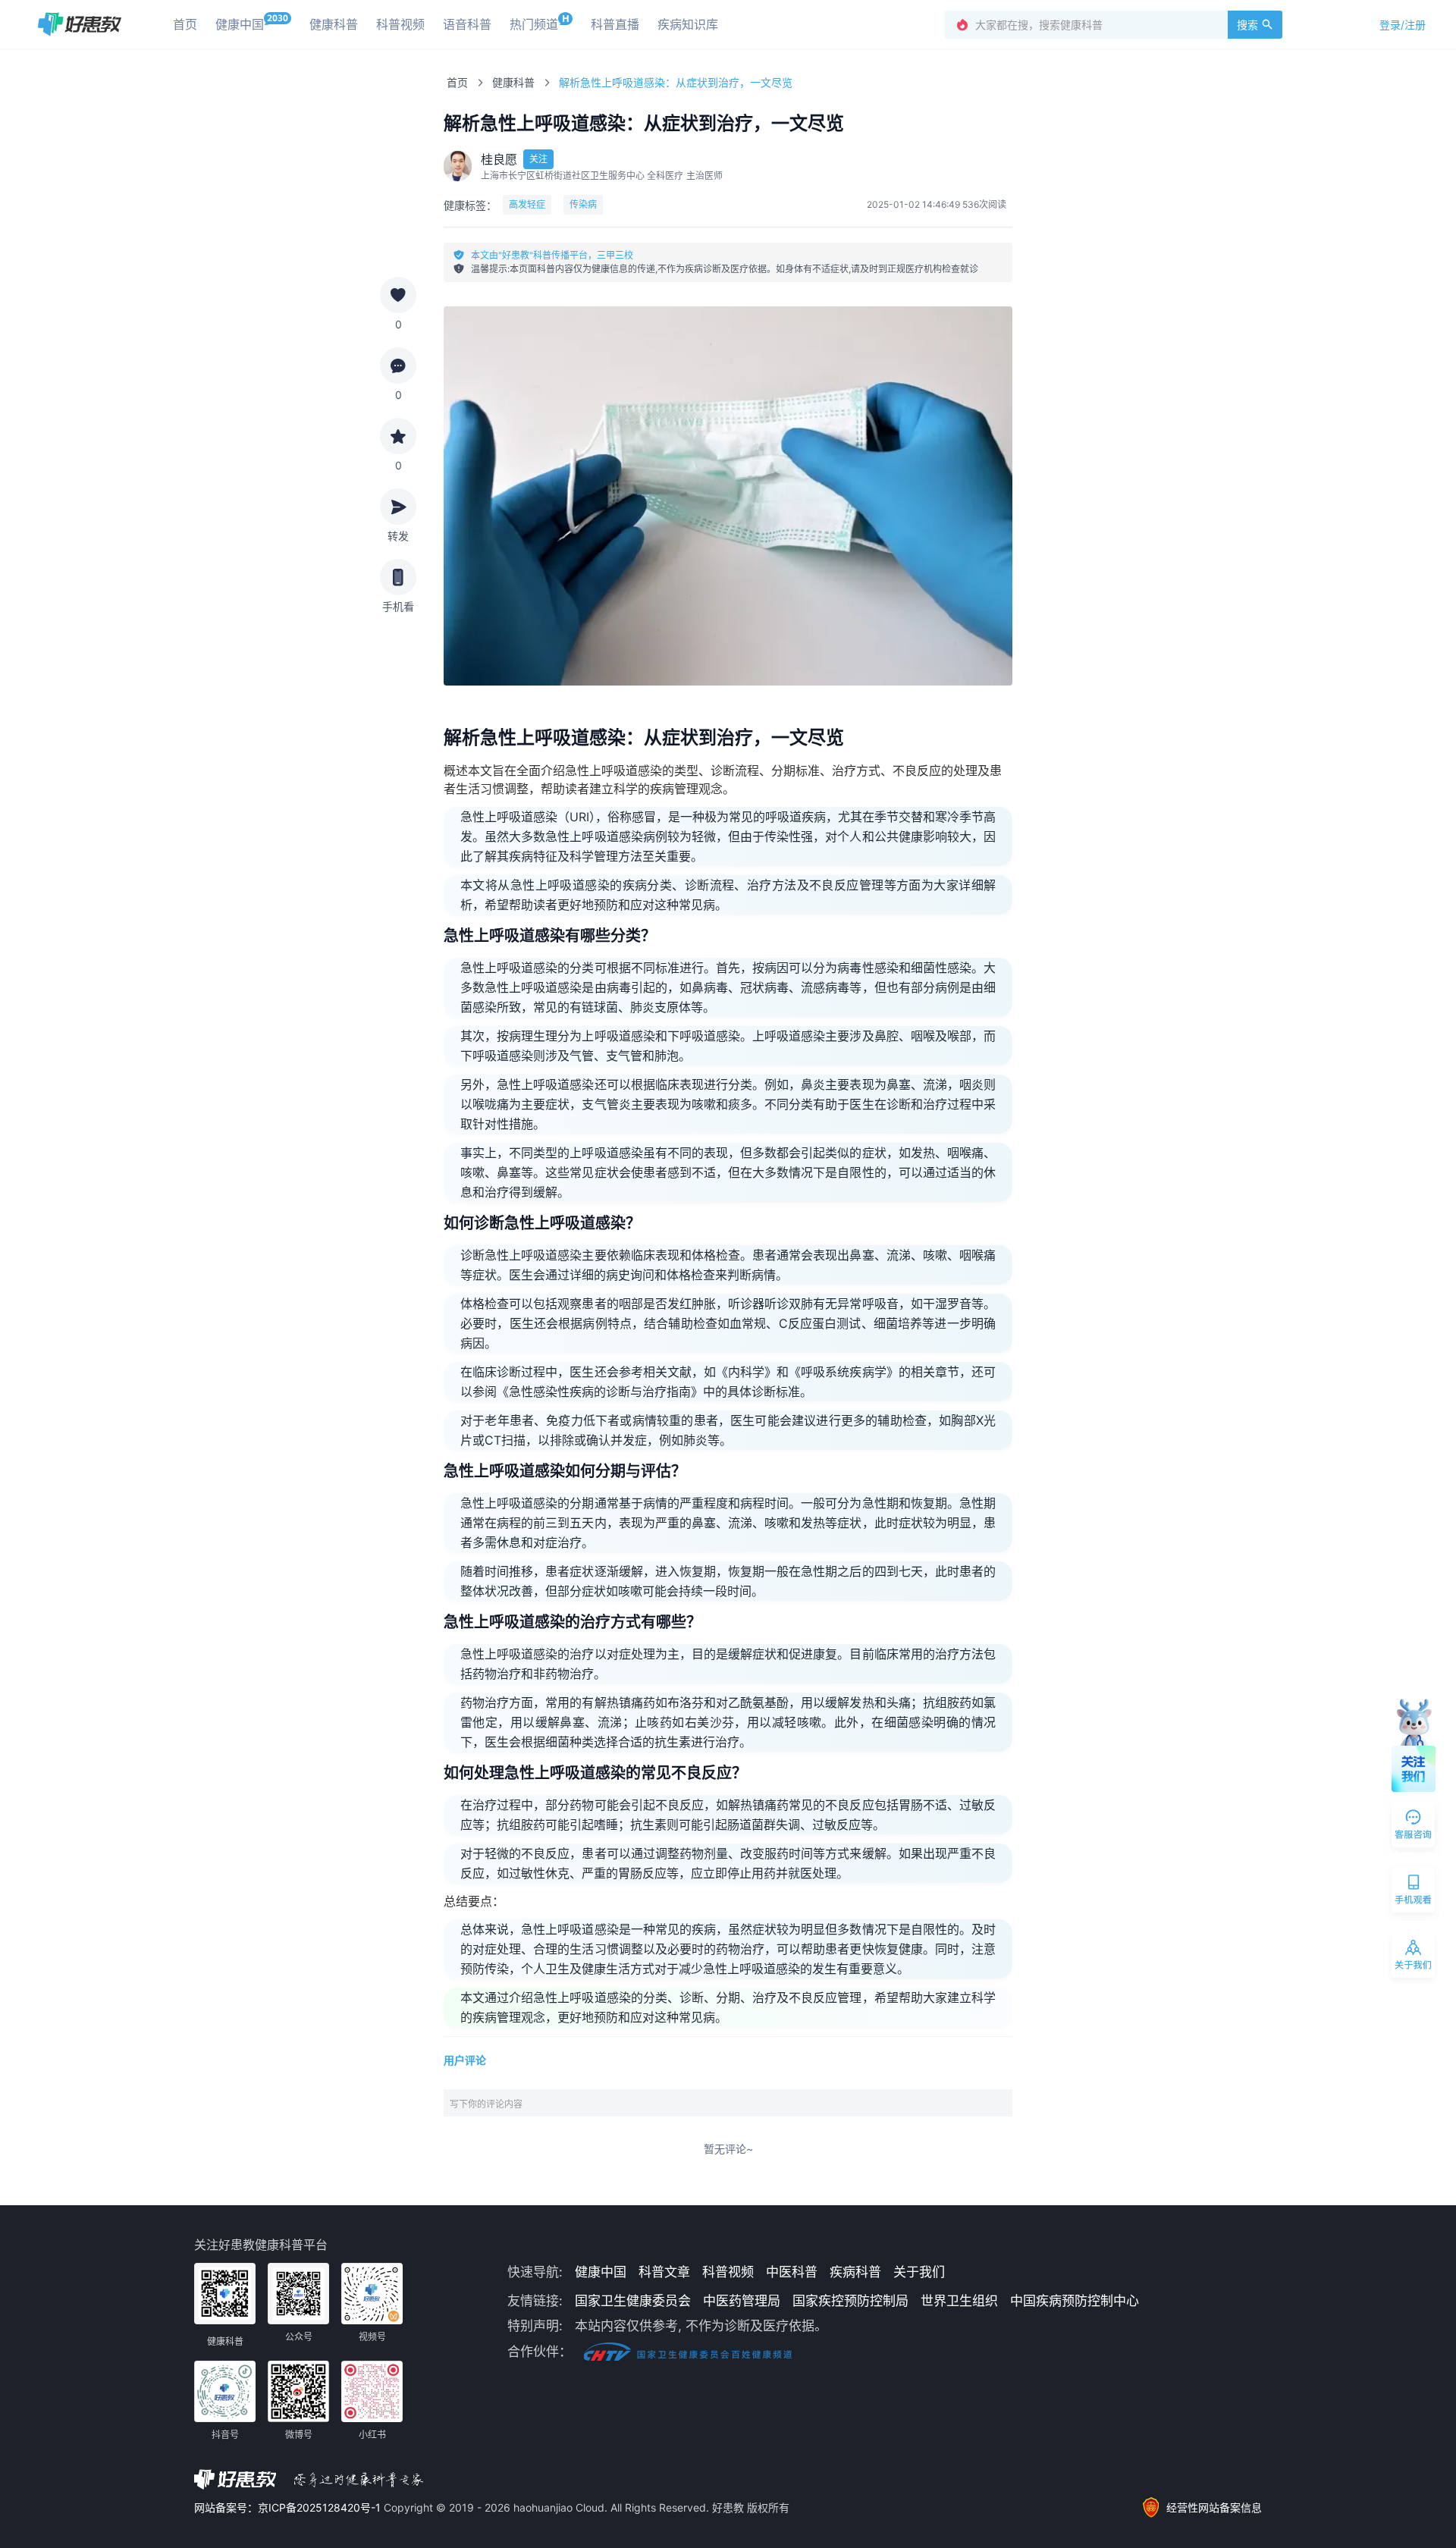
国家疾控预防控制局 (850, 2301)
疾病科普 (855, 2272)
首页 (457, 82)
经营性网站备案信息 (1214, 2507)
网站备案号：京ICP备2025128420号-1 (289, 2507)
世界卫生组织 (959, 2301)
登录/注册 (1403, 25)
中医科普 (792, 2272)
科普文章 (664, 2272)
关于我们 (919, 2272)
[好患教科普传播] (80, 24)
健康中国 (601, 2272)
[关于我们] (1414, 1958)
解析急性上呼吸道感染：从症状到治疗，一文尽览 (676, 82)
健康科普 (513, 82)
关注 (538, 159)
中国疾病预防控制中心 (1075, 2301)
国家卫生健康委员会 (633, 2301)
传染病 (583, 204)
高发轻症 (527, 204)
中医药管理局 (742, 2301)
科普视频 (728, 2272)
